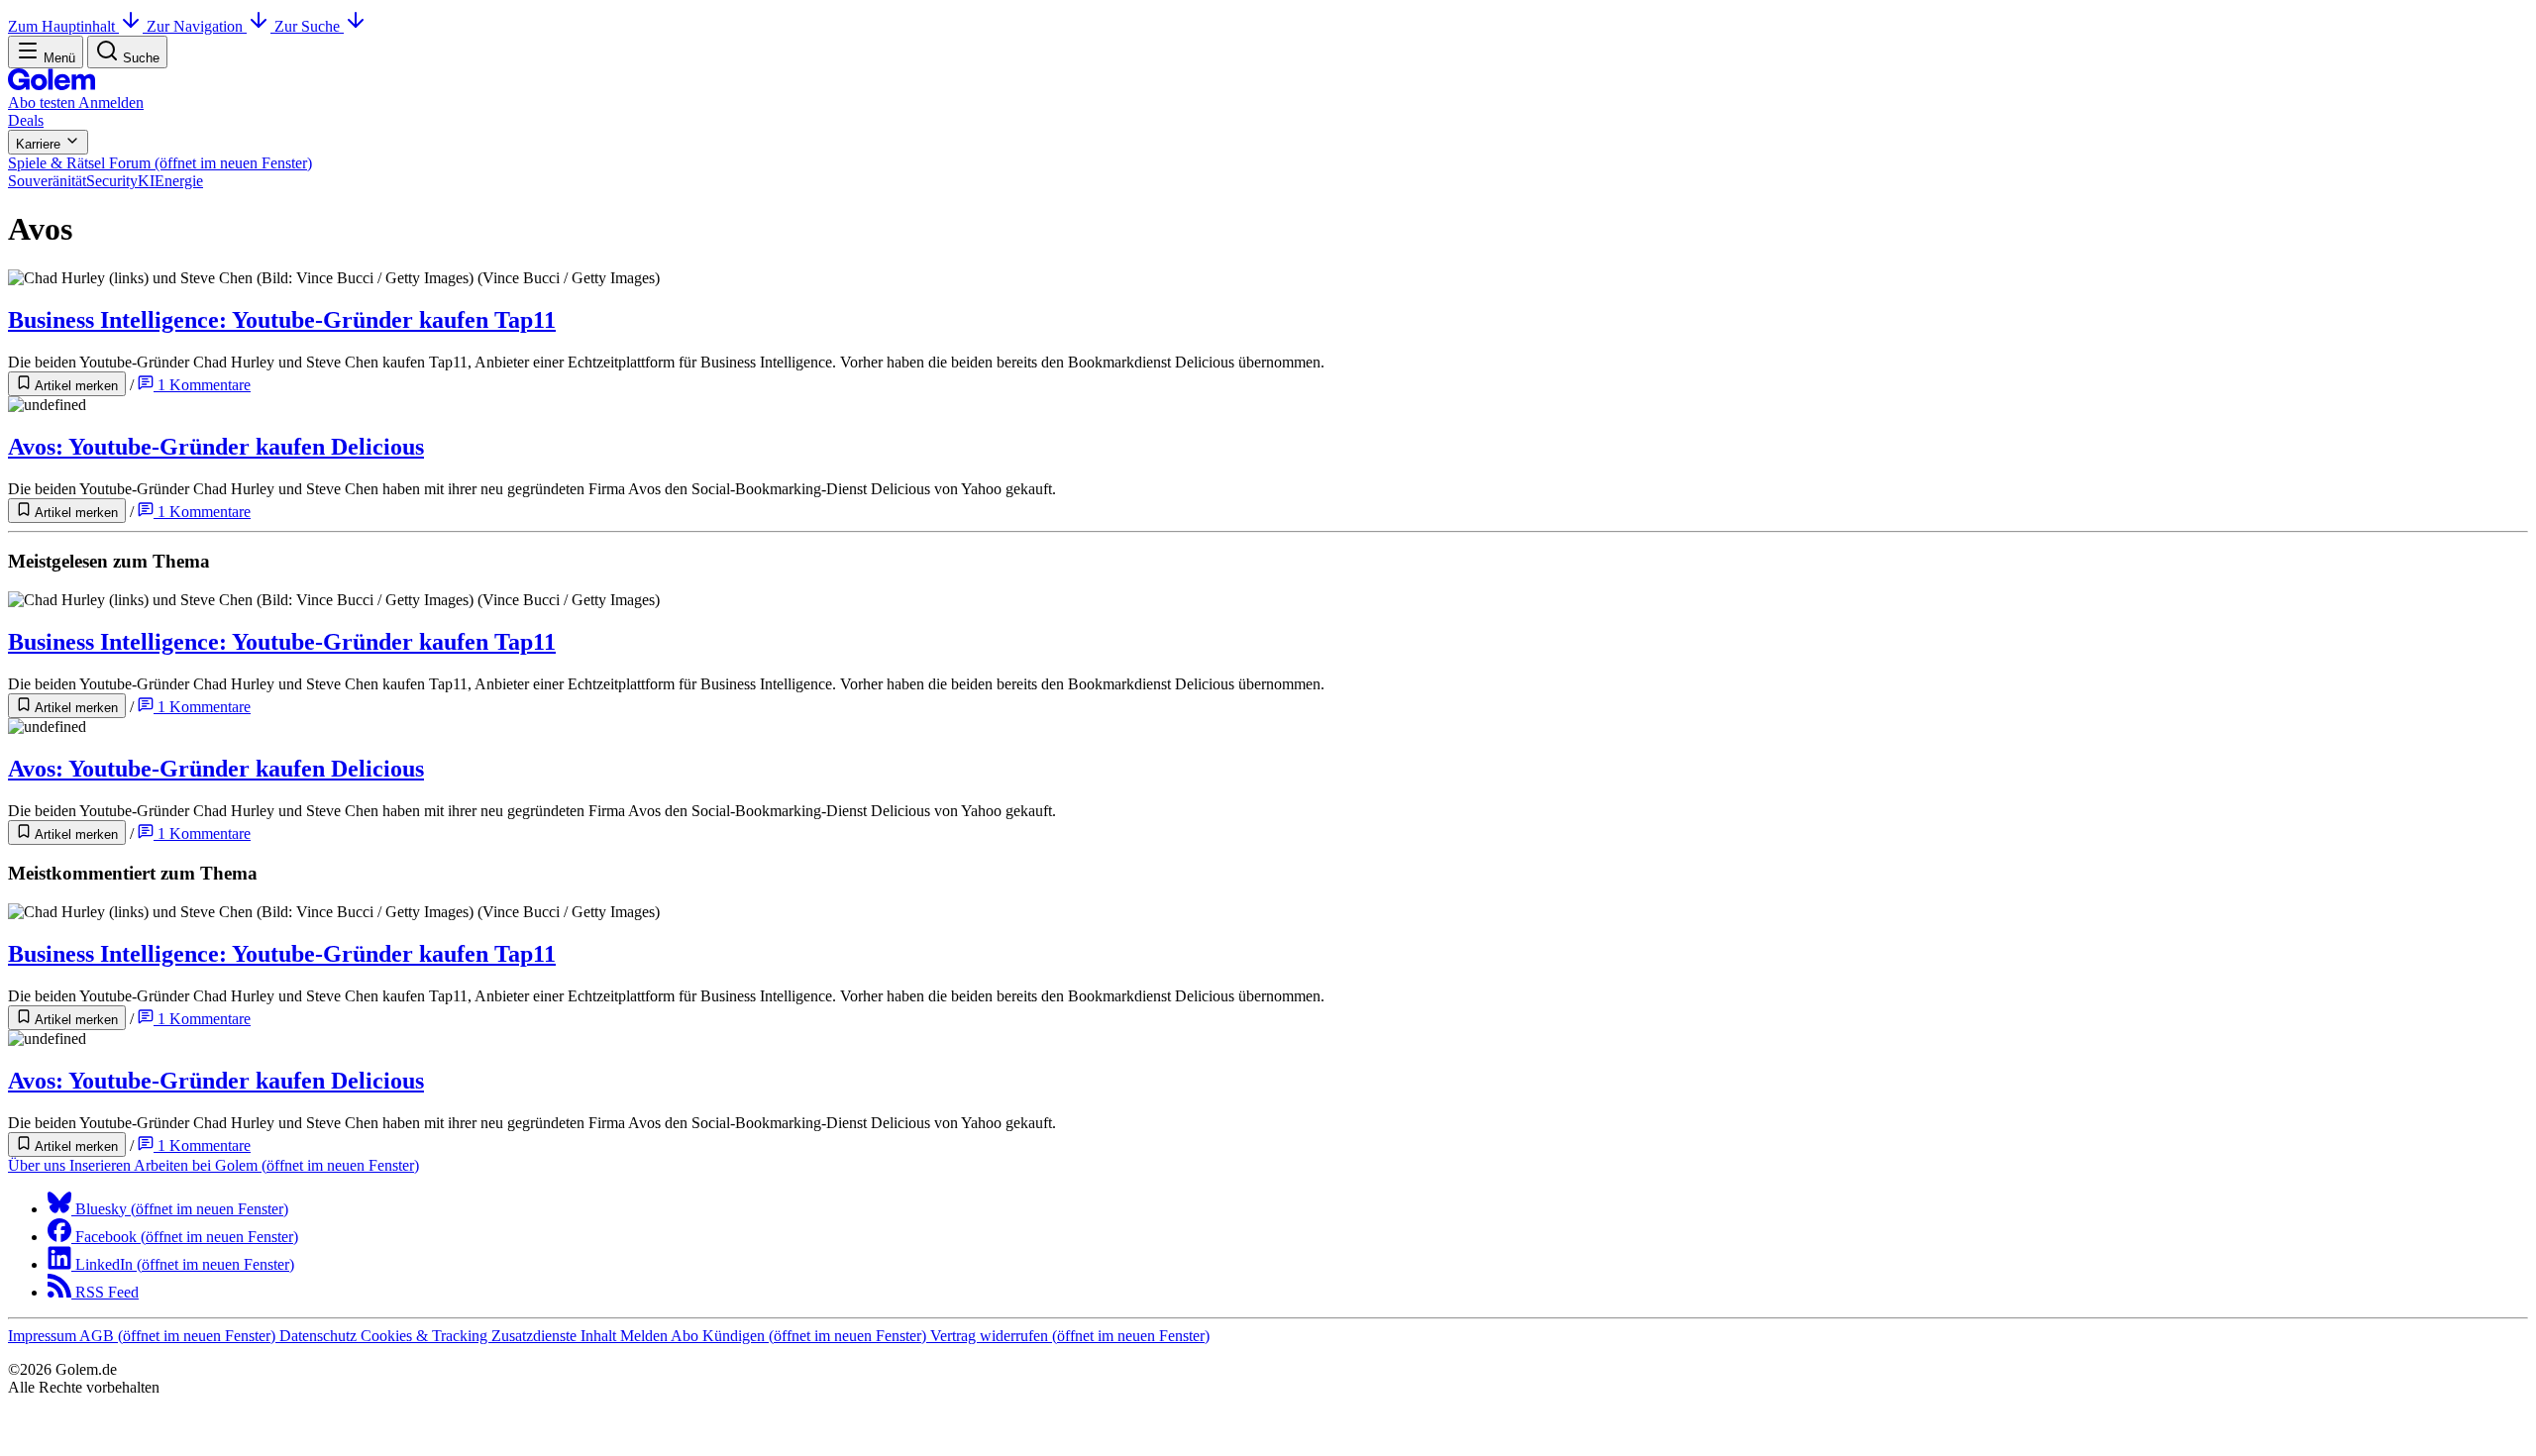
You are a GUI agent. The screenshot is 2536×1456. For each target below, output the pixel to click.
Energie (179, 181)
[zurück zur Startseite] (52, 85)
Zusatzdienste (536, 1336)
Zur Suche (309, 26)
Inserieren (102, 1165)
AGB (177, 1336)
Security (112, 181)
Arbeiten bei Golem (276, 1165)
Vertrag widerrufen (1070, 1336)
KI (146, 181)
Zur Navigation (197, 26)
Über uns (39, 1165)
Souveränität (47, 181)
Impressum (44, 1336)
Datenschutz (320, 1336)
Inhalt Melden (626, 1336)
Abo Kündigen (798, 1336)
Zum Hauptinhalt (63, 26)
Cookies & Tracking (426, 1336)
